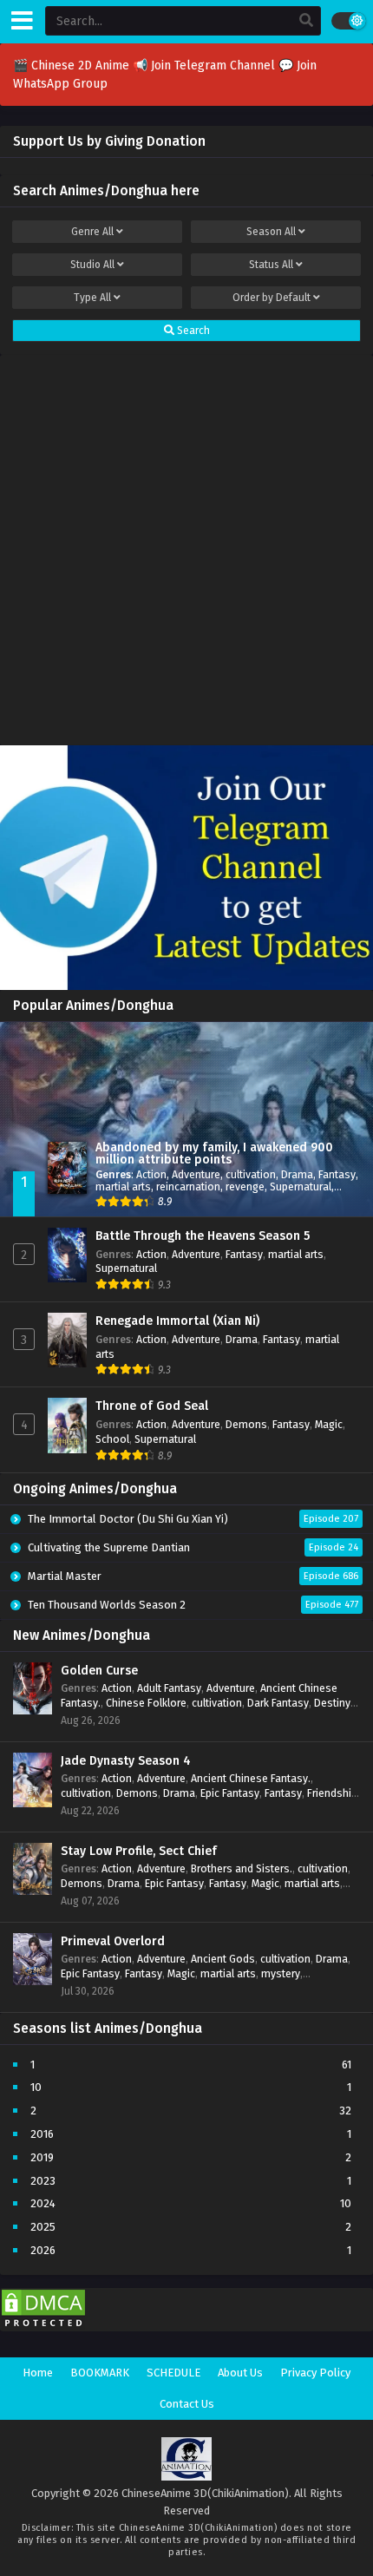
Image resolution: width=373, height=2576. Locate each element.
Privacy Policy (315, 2373)
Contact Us (187, 2404)
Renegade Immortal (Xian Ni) (177, 1321)
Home (38, 2373)
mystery (281, 1973)
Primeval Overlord (113, 1941)
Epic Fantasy (230, 1793)
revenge (245, 1186)
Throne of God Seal (152, 1406)
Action (151, 1174)
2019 (42, 2157)
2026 (43, 2250)
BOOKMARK (100, 2373)
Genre (92, 232)
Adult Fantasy (169, 1688)
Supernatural (301, 1186)
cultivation (251, 1174)
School (112, 1439)
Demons (246, 1424)
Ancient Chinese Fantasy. (251, 1778)
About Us (240, 2373)
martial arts (123, 1186)
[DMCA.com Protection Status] (43, 2327)
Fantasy (337, 1174)
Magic (329, 1424)
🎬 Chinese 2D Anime (73, 66)
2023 (43, 2181)
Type (92, 298)
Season (271, 232)
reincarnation (188, 1186)
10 (36, 2087)
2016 (42, 2134)
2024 (43, 2203)
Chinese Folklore (146, 1703)
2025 (43, 2227)
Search (192, 331)
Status (271, 265)
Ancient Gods (223, 1959)
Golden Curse (99, 1671)
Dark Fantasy (278, 1703)
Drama (297, 1174)
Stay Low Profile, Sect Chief (139, 1851)
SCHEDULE (173, 2373)
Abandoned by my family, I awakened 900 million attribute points (214, 1154)
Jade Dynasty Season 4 (126, 1761)
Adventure (196, 1174)
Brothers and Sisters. (242, 1868)
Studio (92, 265)
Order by (272, 298)
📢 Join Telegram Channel (206, 66)
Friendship (332, 1793)
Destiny (332, 1703)
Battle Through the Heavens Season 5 (203, 1236)
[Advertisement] (186, 546)
